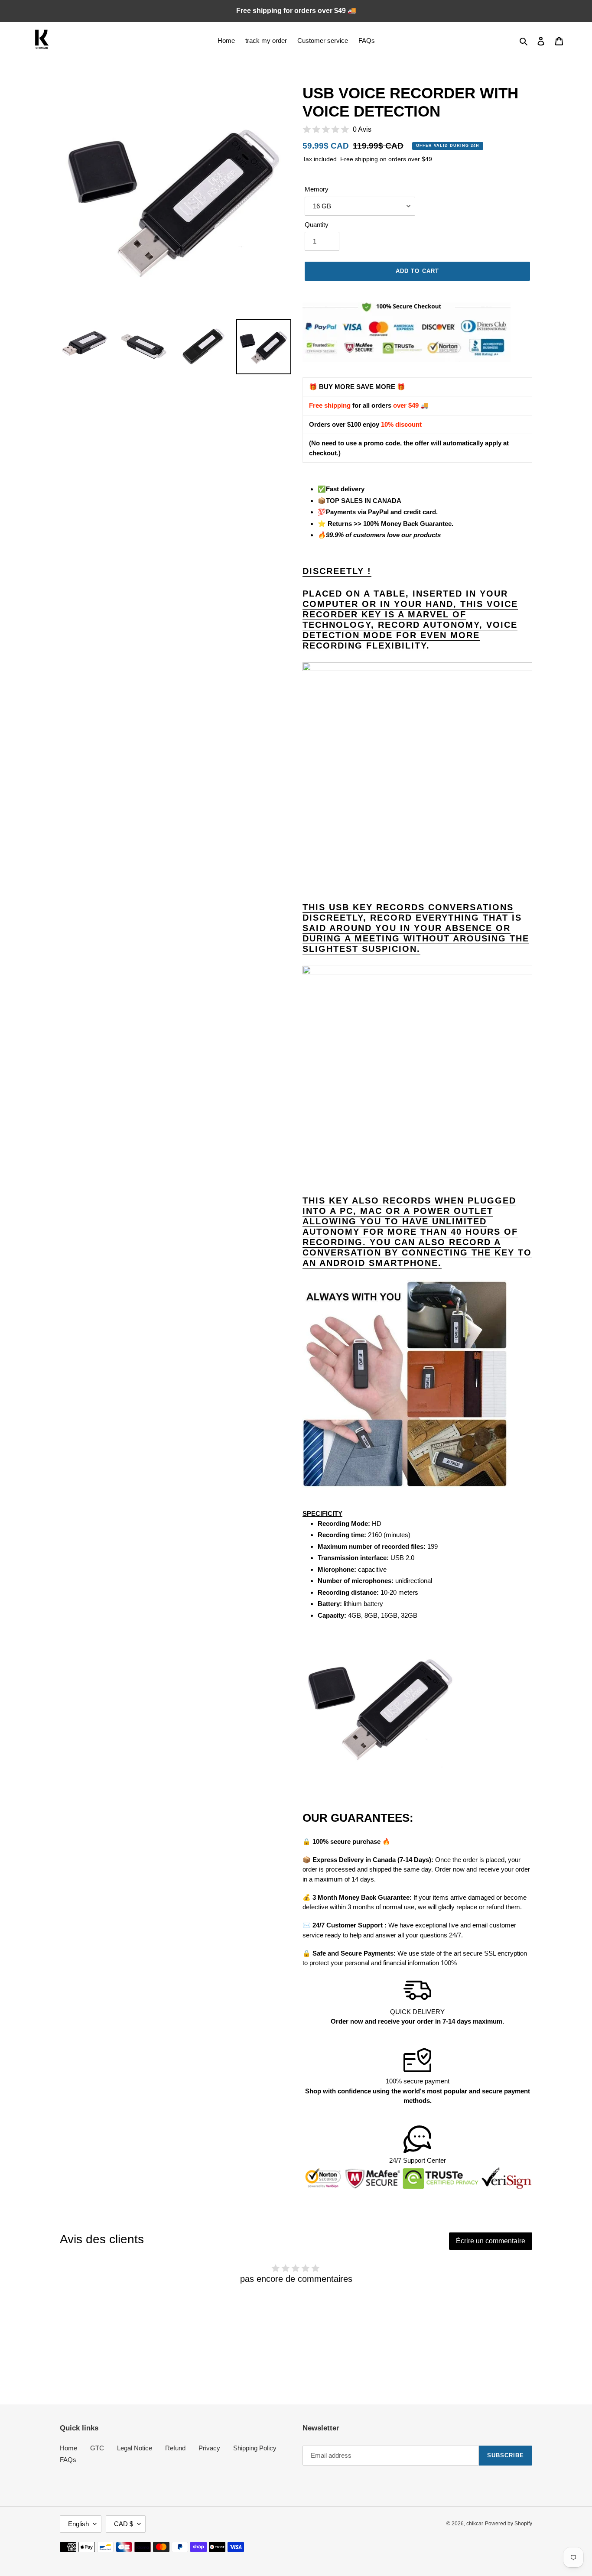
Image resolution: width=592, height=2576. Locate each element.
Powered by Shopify (509, 2524)
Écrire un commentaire (491, 2241)
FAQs (68, 2460)
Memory (317, 189)
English (78, 2524)
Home (68, 2448)
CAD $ (124, 2524)
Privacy (209, 2448)
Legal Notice (135, 2448)
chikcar (475, 2524)
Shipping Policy (255, 2448)
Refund (175, 2448)
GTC (97, 2448)
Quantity (317, 225)
